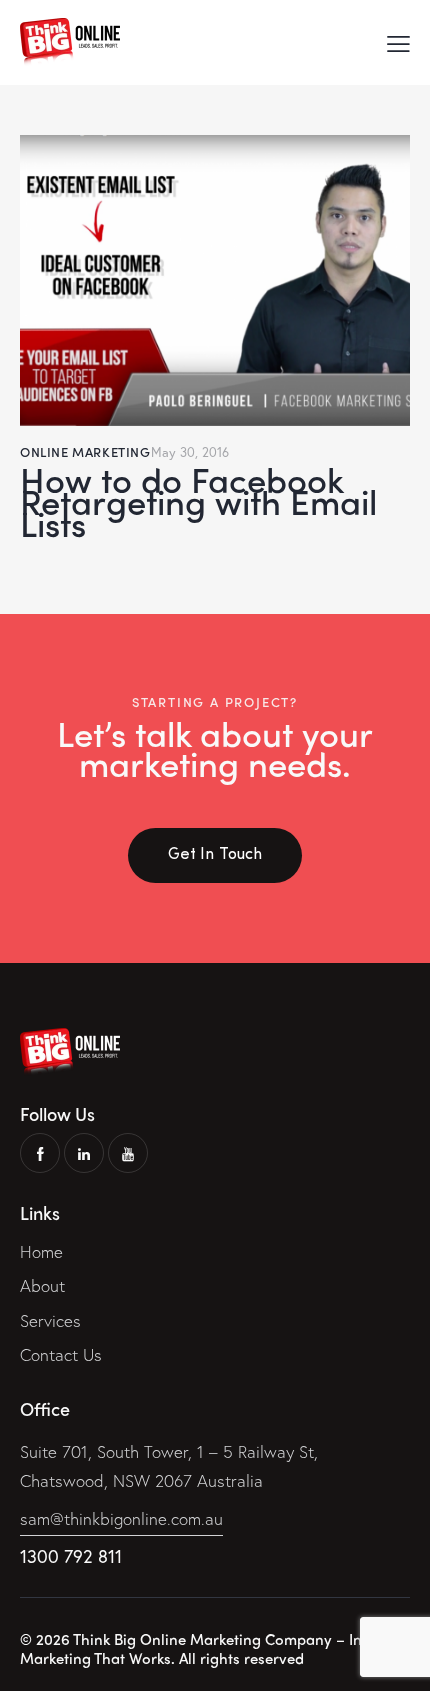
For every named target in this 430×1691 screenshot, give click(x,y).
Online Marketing (85, 451)
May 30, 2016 (190, 452)
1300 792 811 (71, 1556)
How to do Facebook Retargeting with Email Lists (198, 501)
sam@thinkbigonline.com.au (121, 1518)
